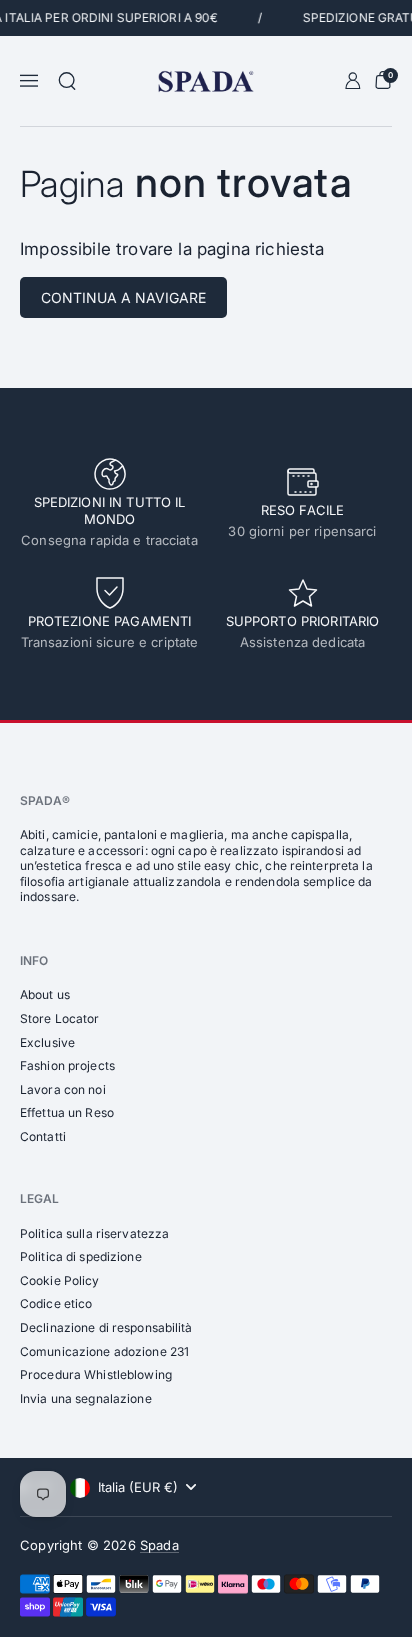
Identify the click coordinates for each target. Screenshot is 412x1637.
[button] (67, 81)
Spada (159, 1545)
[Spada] (205, 81)
